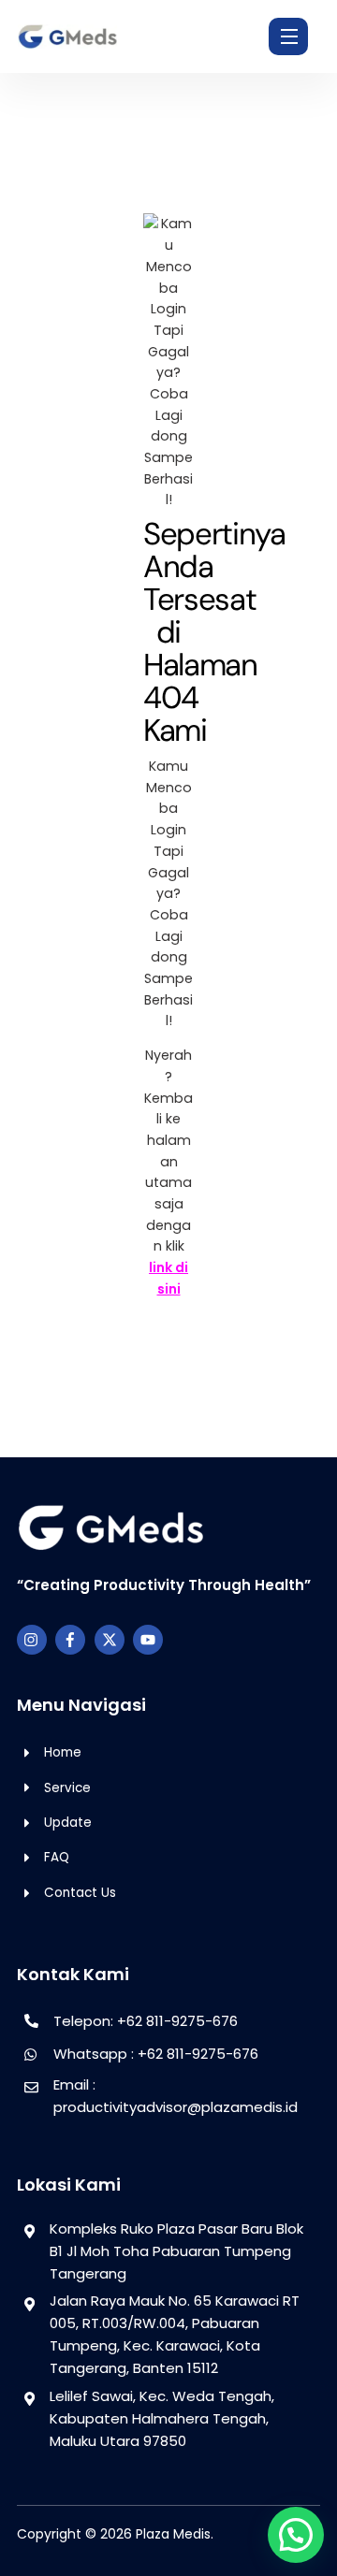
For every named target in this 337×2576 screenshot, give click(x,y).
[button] (296, 2535)
